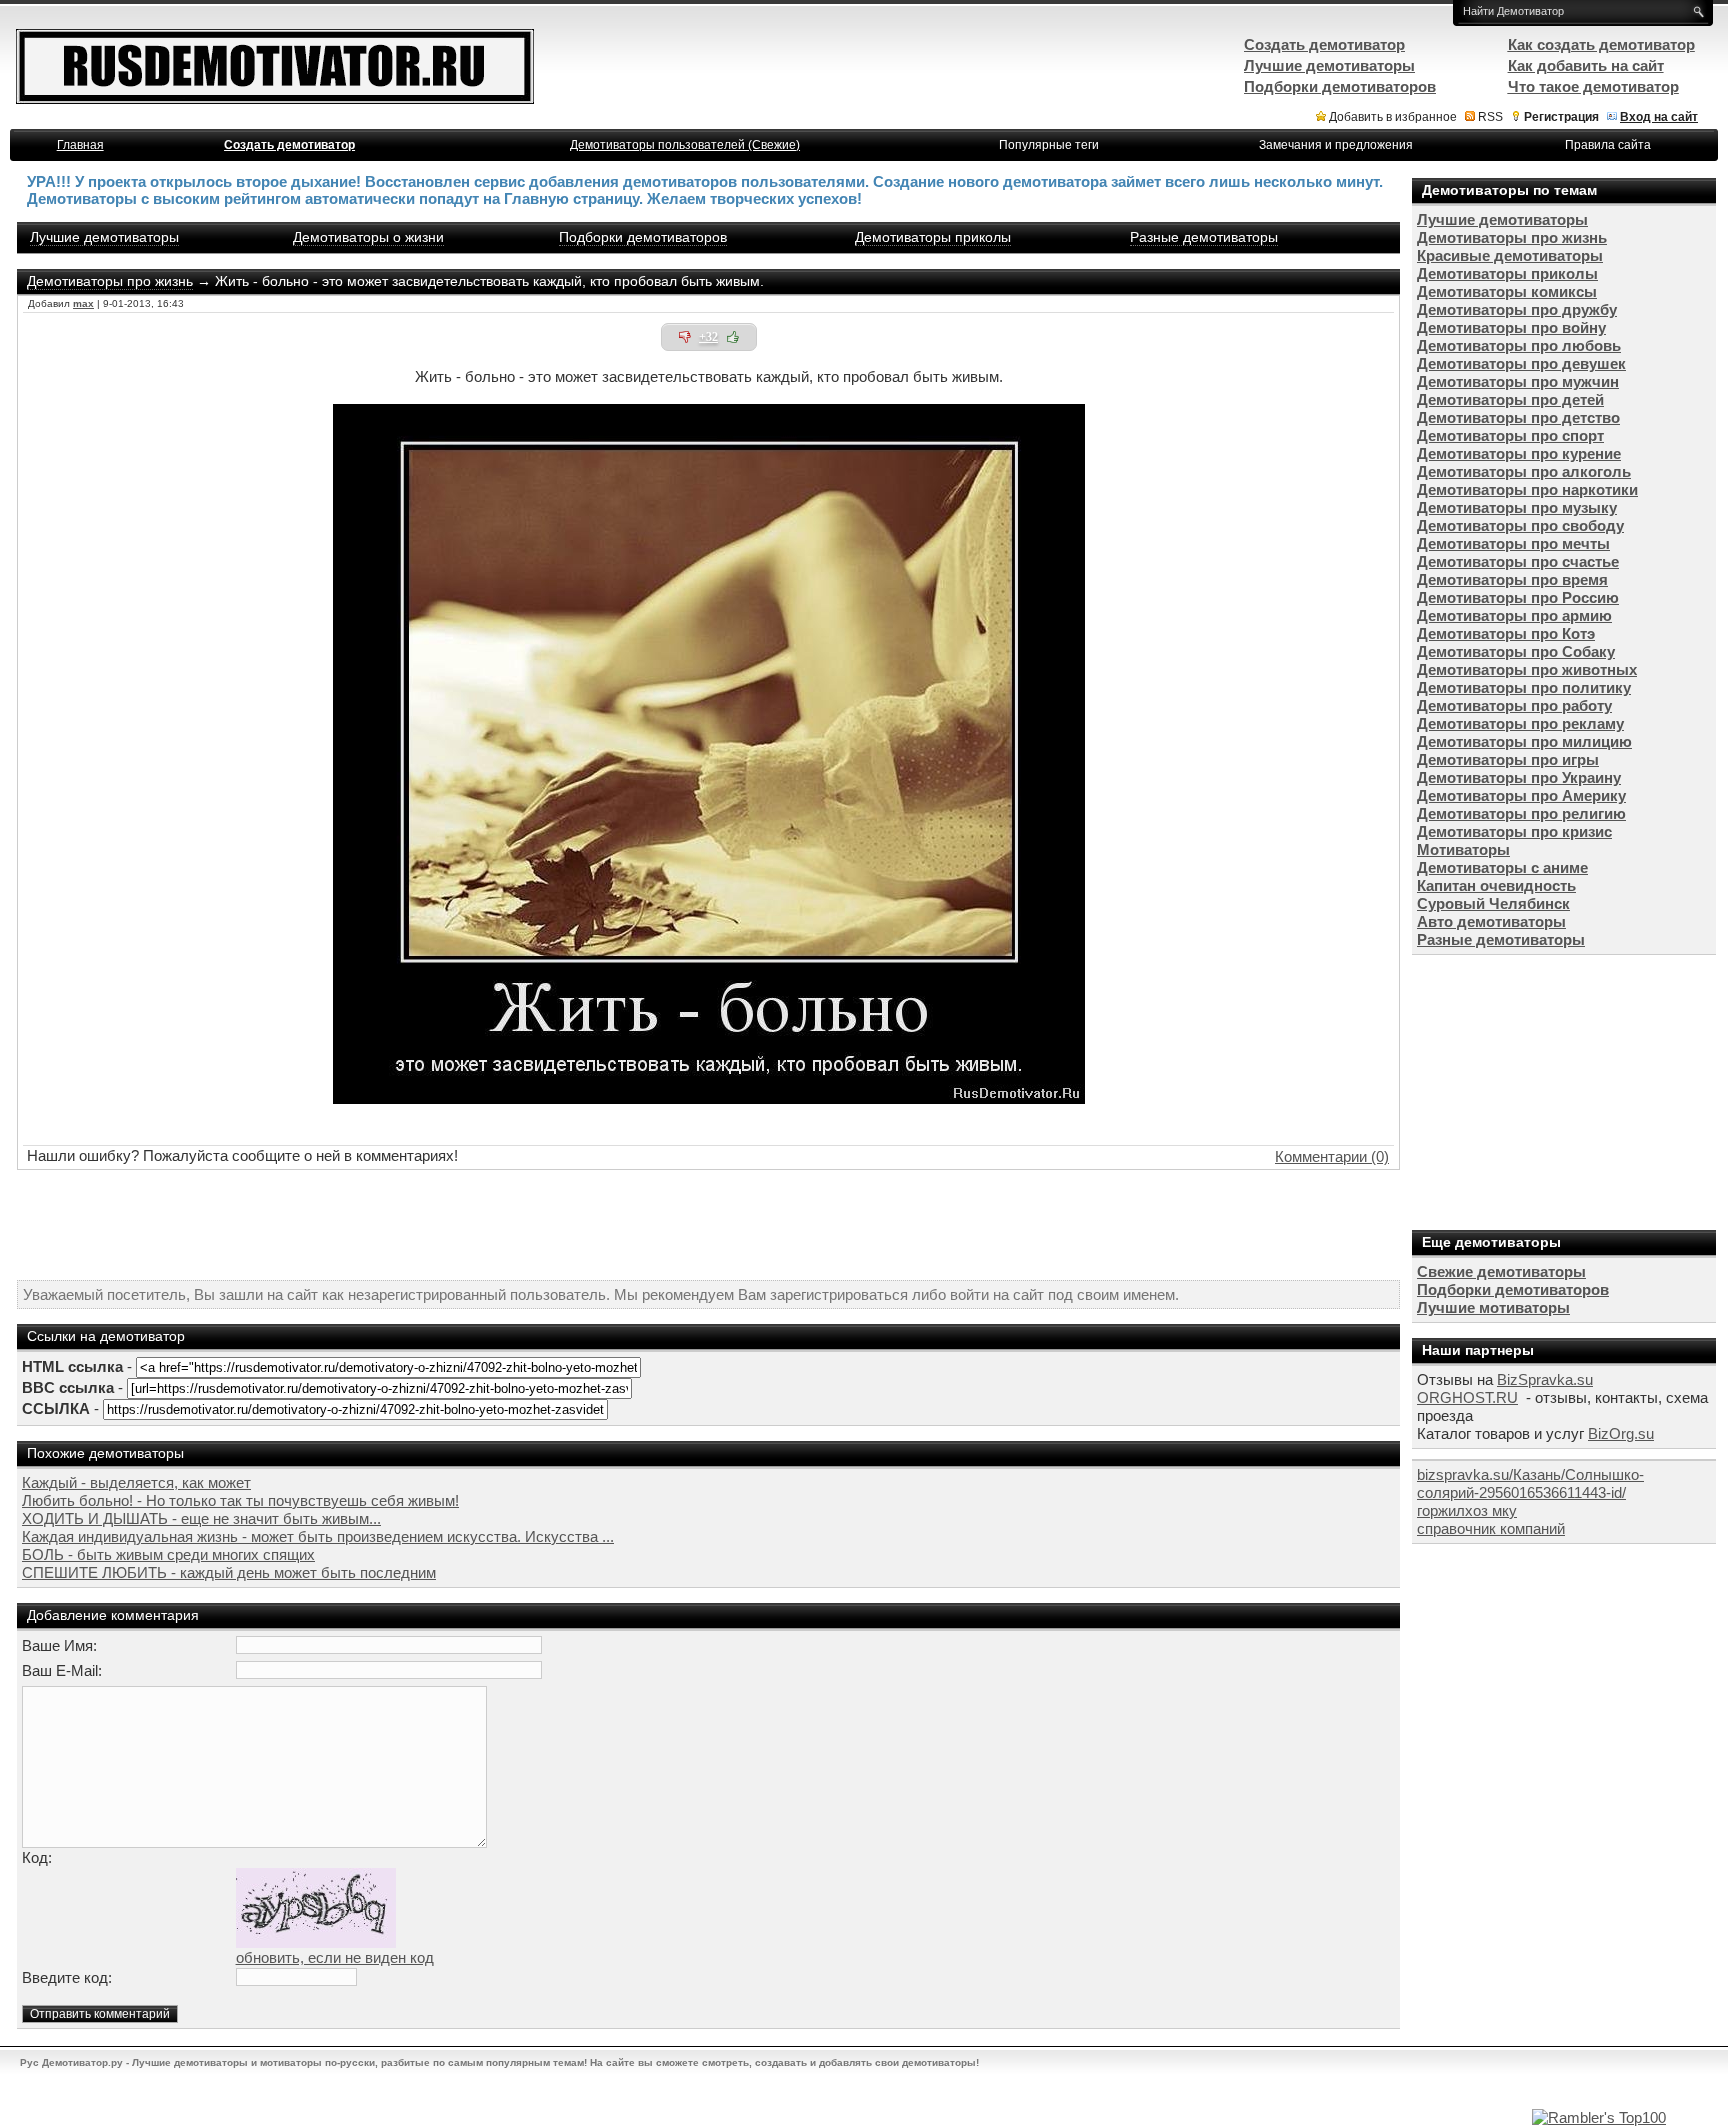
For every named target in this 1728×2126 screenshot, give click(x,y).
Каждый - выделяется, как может (136, 1482)
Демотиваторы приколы (933, 237)
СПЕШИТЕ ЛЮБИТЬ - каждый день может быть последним (229, 1572)
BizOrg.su (1621, 1433)
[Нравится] (733, 337)
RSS (1490, 117)
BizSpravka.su (1545, 1379)
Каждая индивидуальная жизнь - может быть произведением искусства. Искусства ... (318, 1536)
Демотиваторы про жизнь (110, 281)
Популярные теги (1049, 145)
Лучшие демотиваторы (104, 237)
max (83, 303)
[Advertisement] (709, 1225)
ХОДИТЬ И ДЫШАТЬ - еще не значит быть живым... (201, 1518)
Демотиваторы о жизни (368, 237)
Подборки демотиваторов (643, 237)
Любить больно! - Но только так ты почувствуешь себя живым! (240, 1500)
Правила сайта (1608, 145)
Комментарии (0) (1332, 1156)
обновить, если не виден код (335, 1957)
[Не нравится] (685, 337)
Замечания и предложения (1336, 145)
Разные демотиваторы (1204, 237)
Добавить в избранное (1393, 117)
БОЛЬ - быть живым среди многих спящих (168, 1554)
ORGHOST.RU (1467, 1397)
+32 (708, 337)
